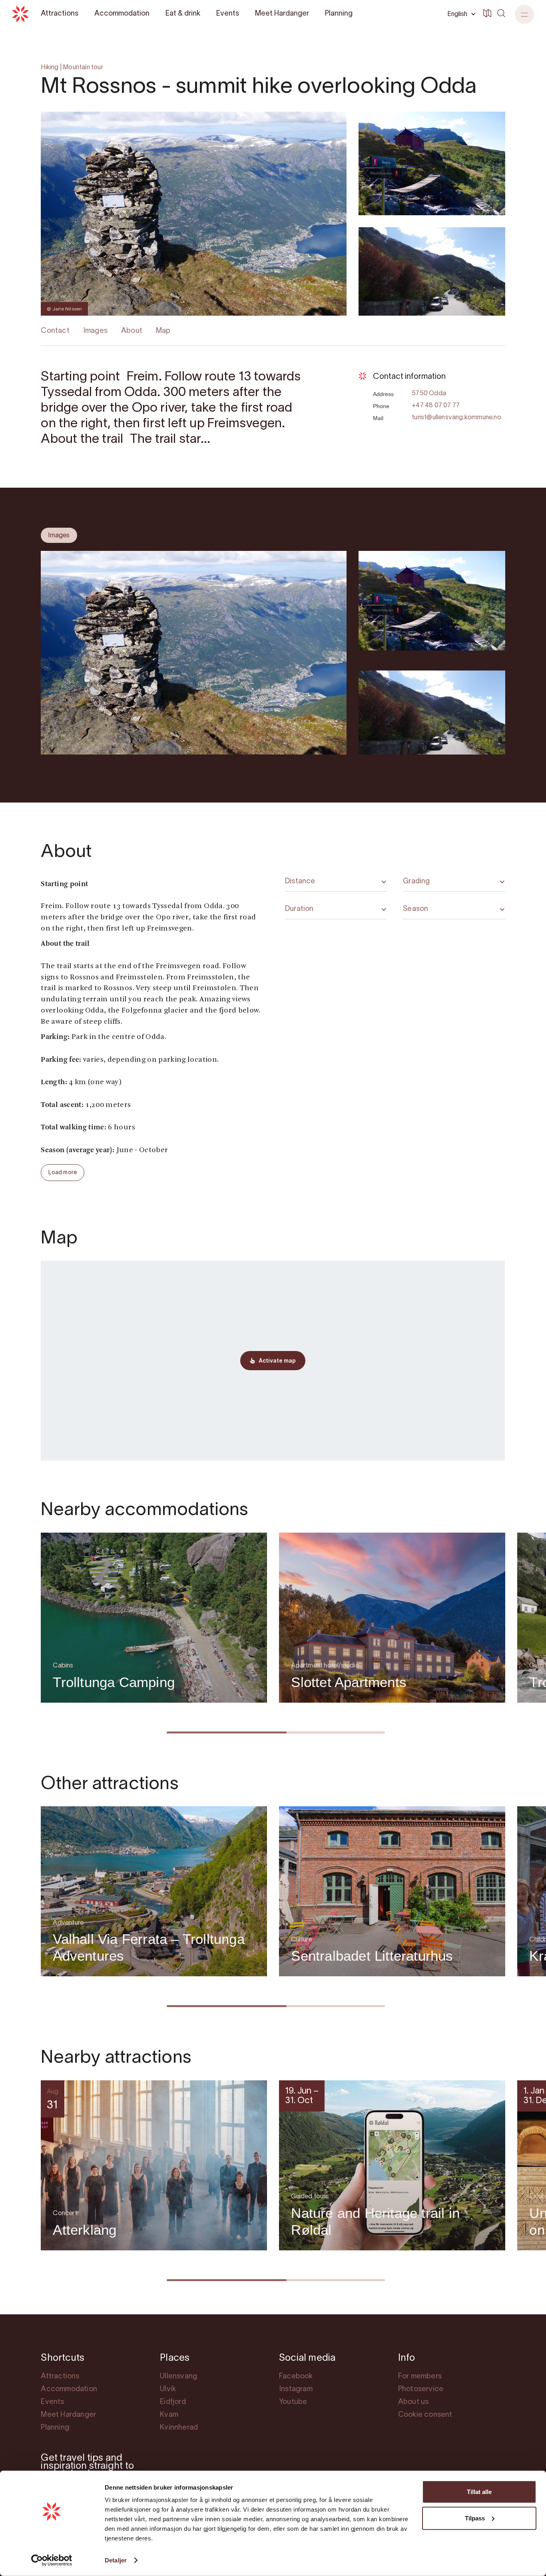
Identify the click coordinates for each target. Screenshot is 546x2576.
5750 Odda (429, 394)
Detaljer (116, 2560)
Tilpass (475, 2518)
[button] (524, 14)
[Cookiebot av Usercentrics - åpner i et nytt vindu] (52, 2560)
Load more (63, 1173)
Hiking (50, 68)
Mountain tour (83, 68)
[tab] (59, 535)
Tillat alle (479, 2492)
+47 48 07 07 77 (436, 406)
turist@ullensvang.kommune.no (456, 418)
